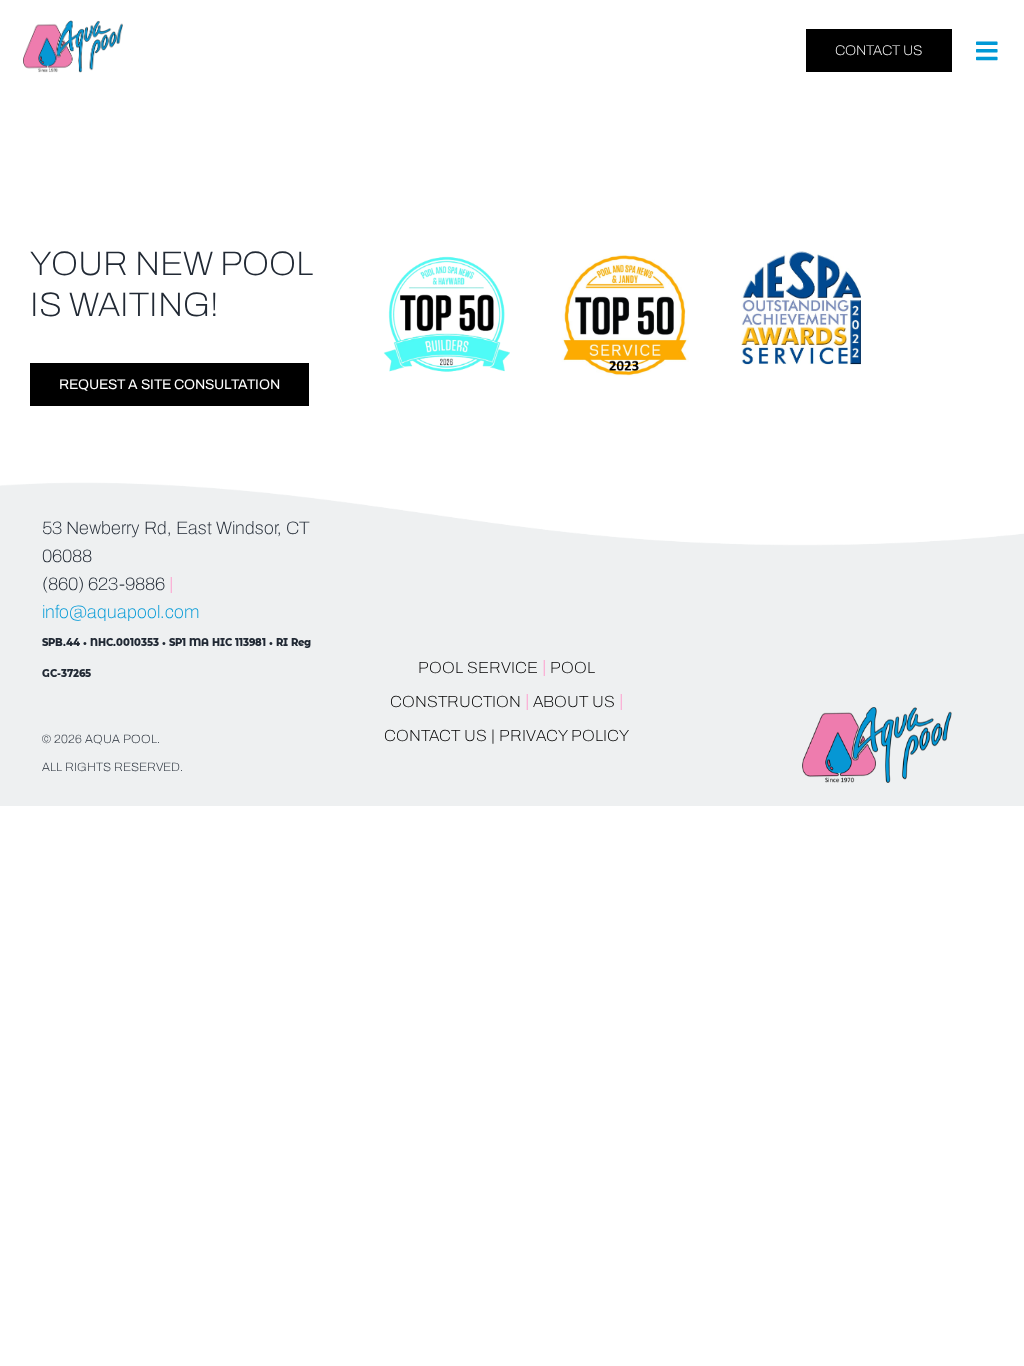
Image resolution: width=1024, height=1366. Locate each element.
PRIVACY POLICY (564, 735)
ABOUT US (576, 701)
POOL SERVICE (478, 667)
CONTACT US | (439, 735)
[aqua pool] (73, 29)
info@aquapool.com (120, 612)
